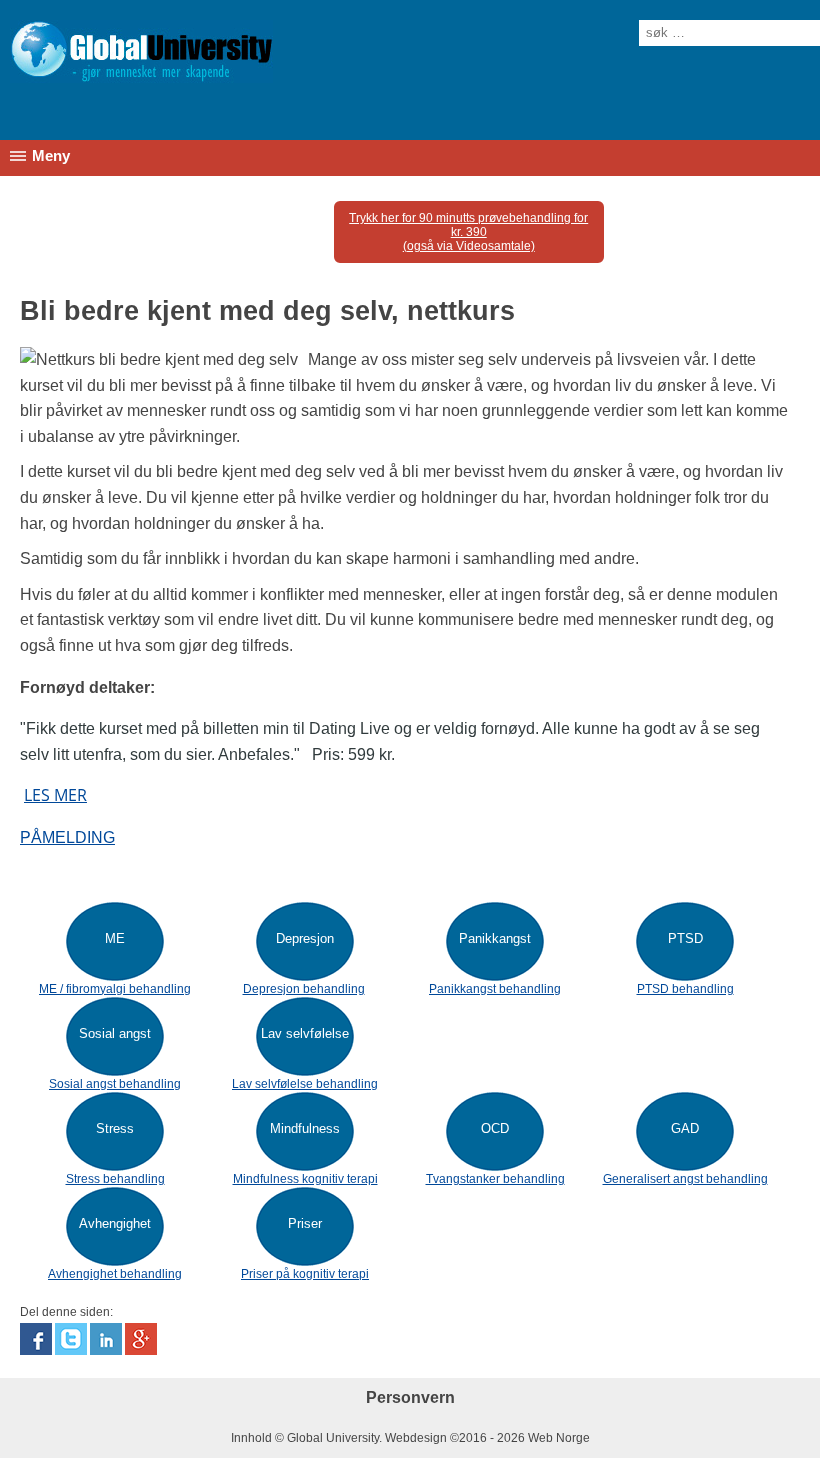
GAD (685, 1128)
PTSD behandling (685, 989)
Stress (115, 1128)
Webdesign (416, 1438)
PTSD (685, 938)
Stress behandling (115, 1179)
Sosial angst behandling (115, 1084)
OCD (495, 1128)
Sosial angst (115, 1033)
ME (115, 938)
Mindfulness (305, 1128)
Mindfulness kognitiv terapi (305, 1179)
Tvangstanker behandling (495, 1179)
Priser (305, 1223)
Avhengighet (115, 1223)
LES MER (55, 795)
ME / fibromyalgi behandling (115, 989)
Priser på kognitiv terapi (305, 1274)
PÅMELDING (67, 837)
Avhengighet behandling (115, 1274)
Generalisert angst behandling (685, 1179)
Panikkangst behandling (495, 989)
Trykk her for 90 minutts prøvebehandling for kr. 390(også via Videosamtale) (468, 232)
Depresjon (305, 938)
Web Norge (559, 1438)
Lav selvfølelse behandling (305, 1084)
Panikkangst (495, 938)
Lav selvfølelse (305, 1033)
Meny (51, 156)
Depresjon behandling (304, 989)
